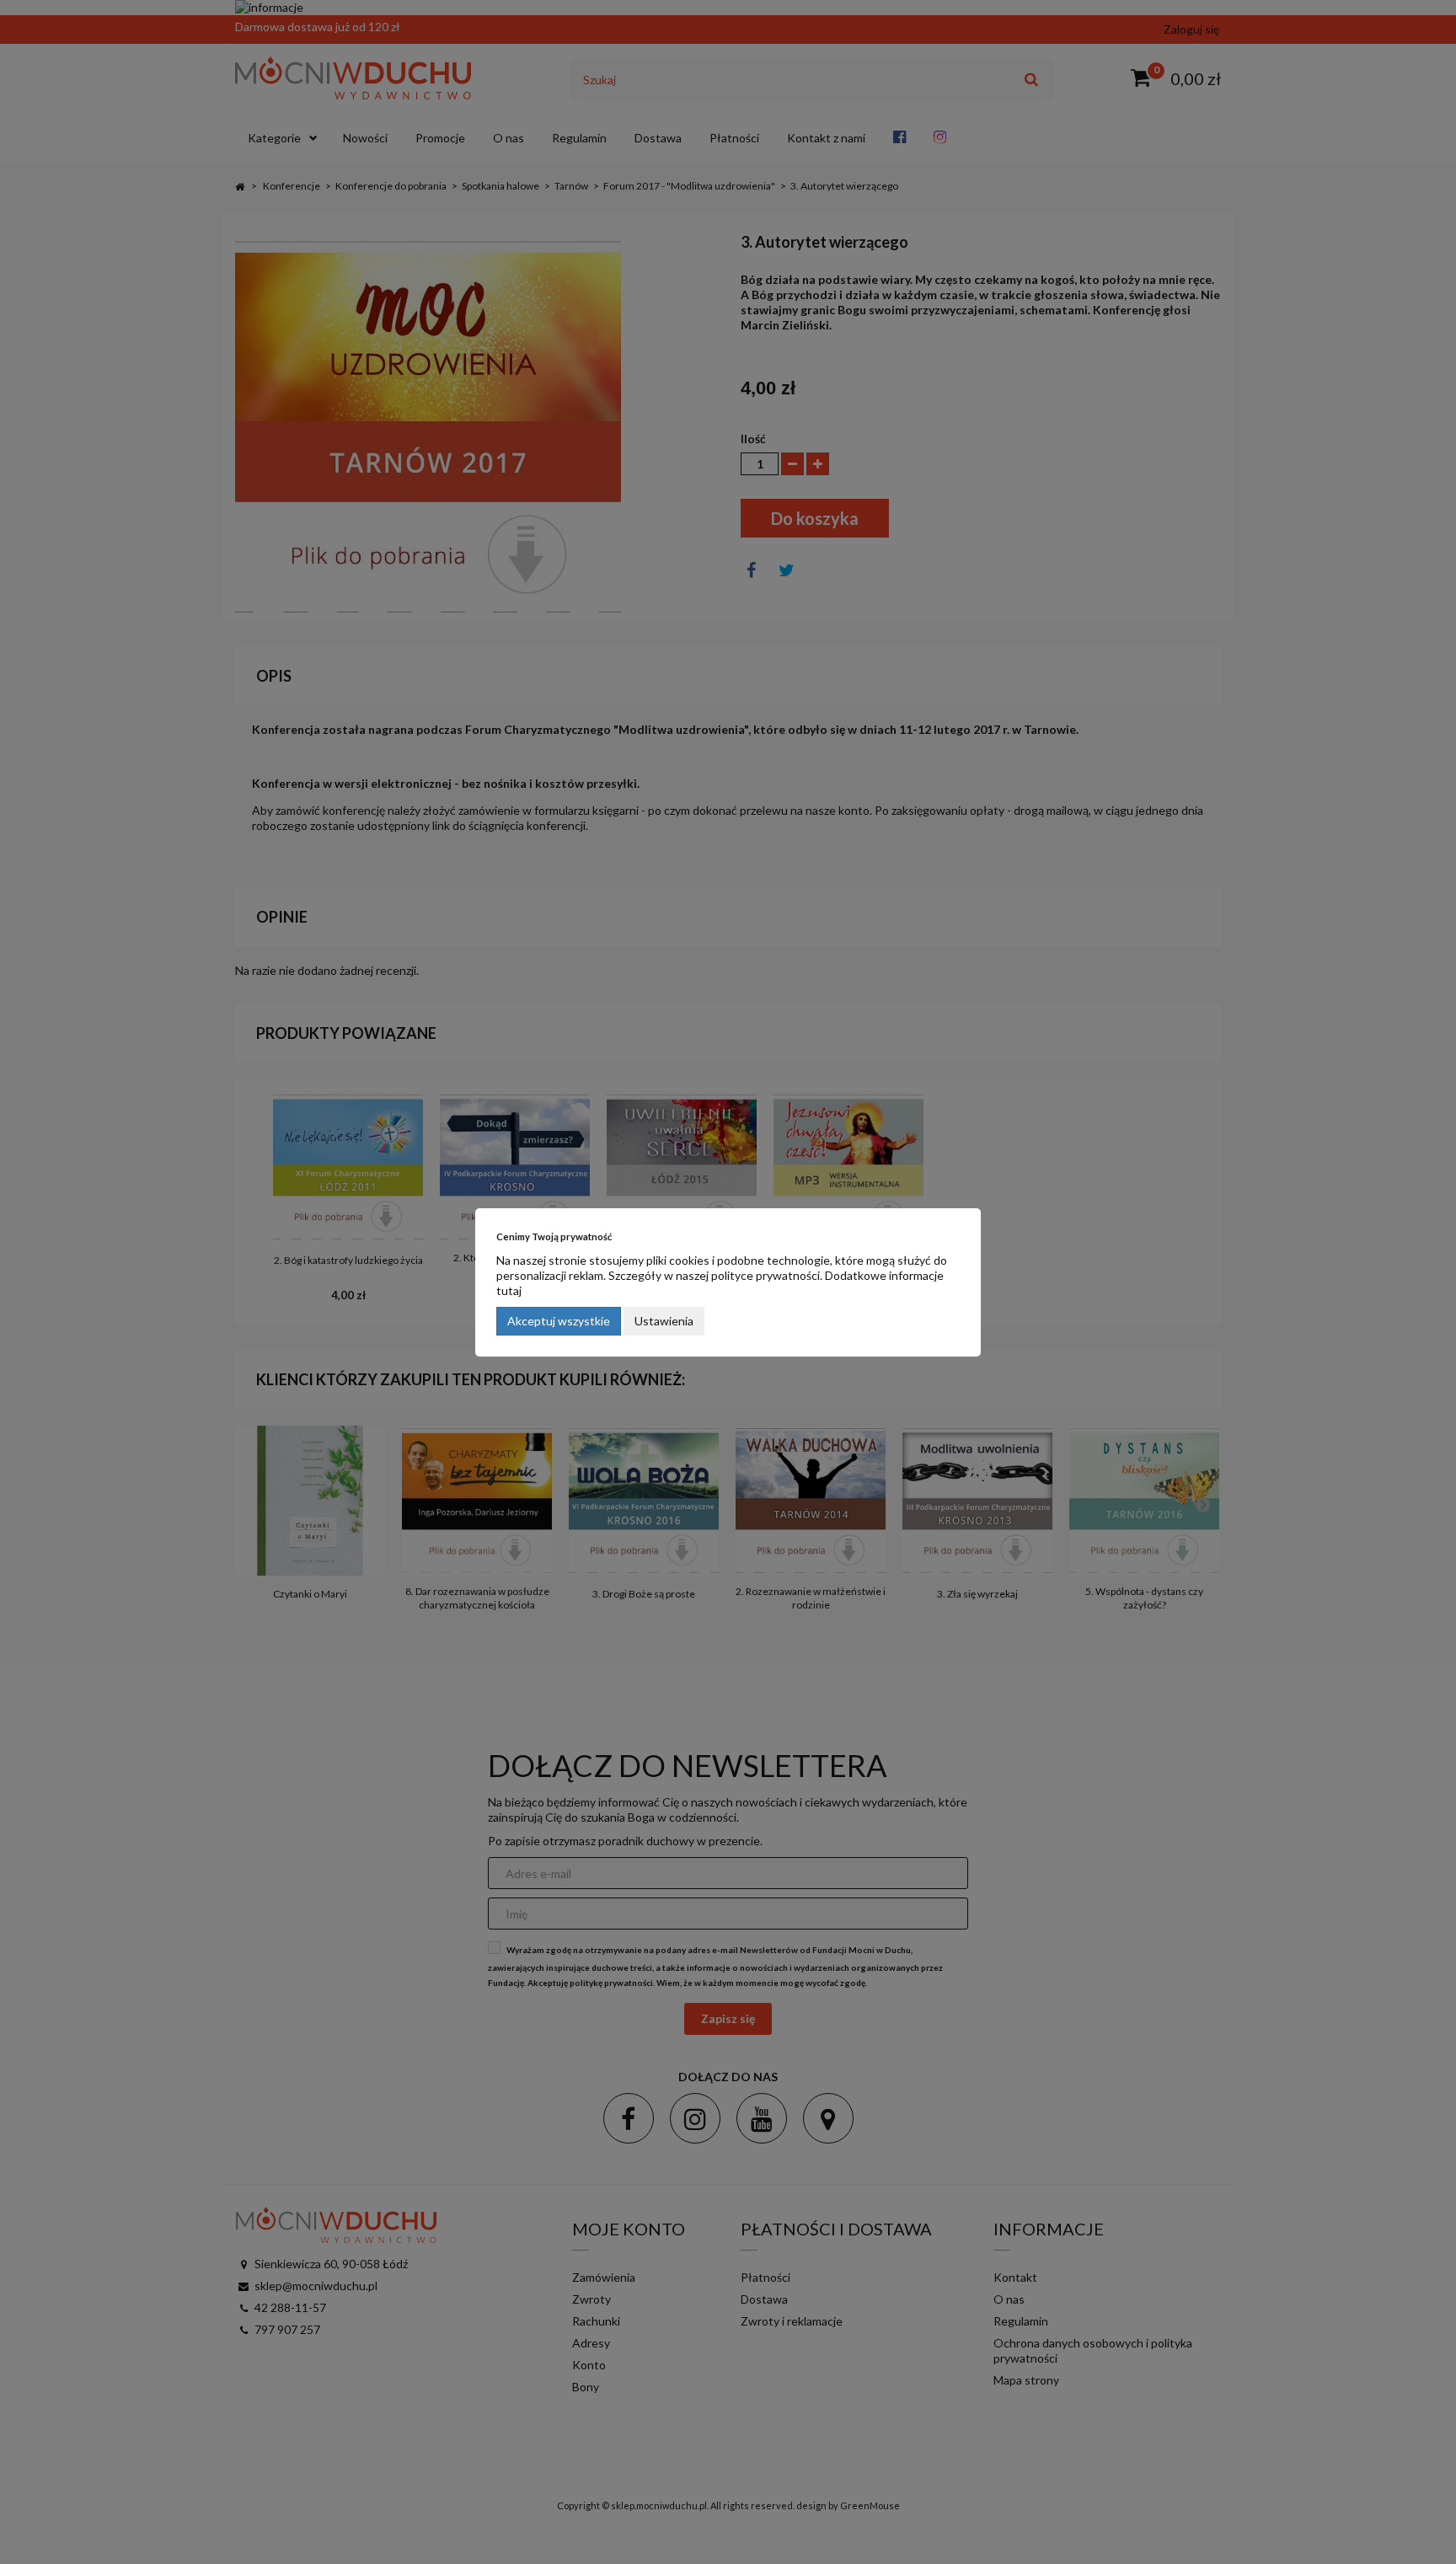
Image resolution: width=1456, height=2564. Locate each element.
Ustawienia (664, 1321)
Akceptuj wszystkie (559, 1321)
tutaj (509, 1290)
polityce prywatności (765, 1275)
